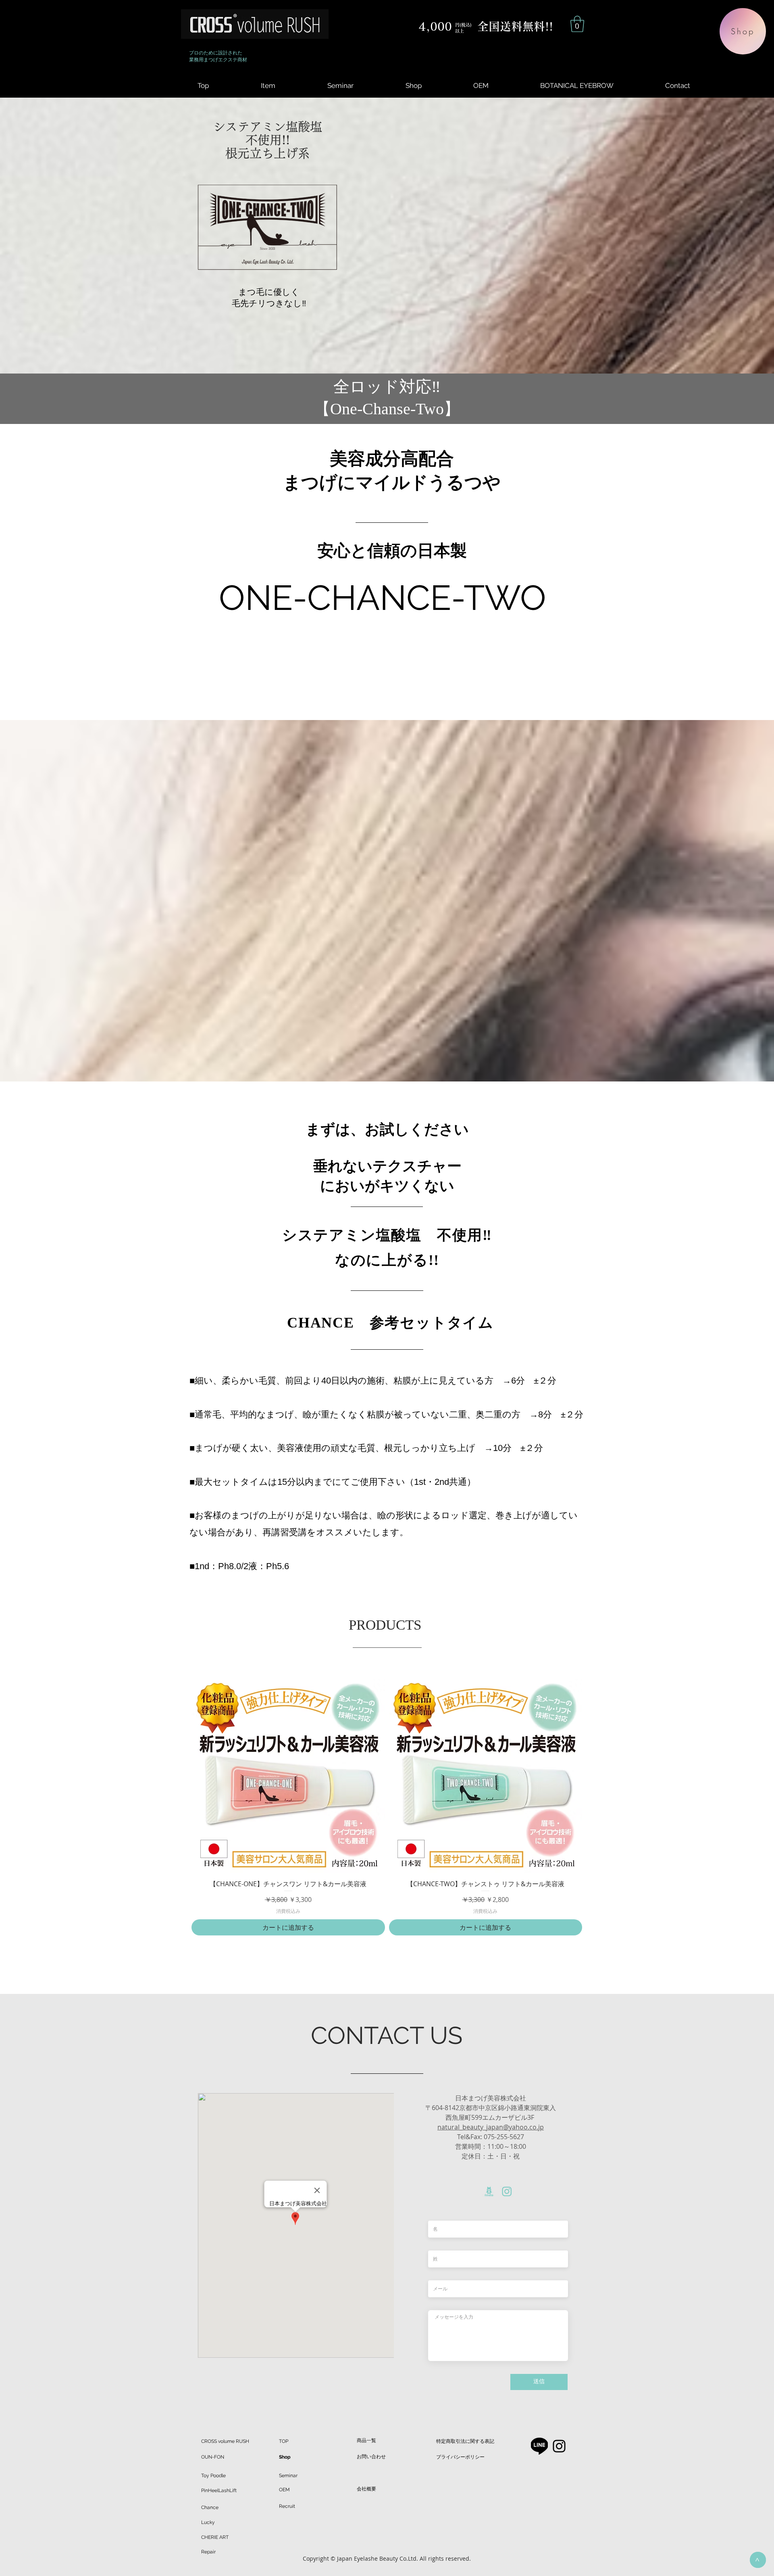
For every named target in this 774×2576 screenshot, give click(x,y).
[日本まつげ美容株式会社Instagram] (559, 2446)
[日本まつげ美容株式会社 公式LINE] (539, 2446)
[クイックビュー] (288, 1776)
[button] (577, 24)
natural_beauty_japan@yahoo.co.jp (491, 2127)
